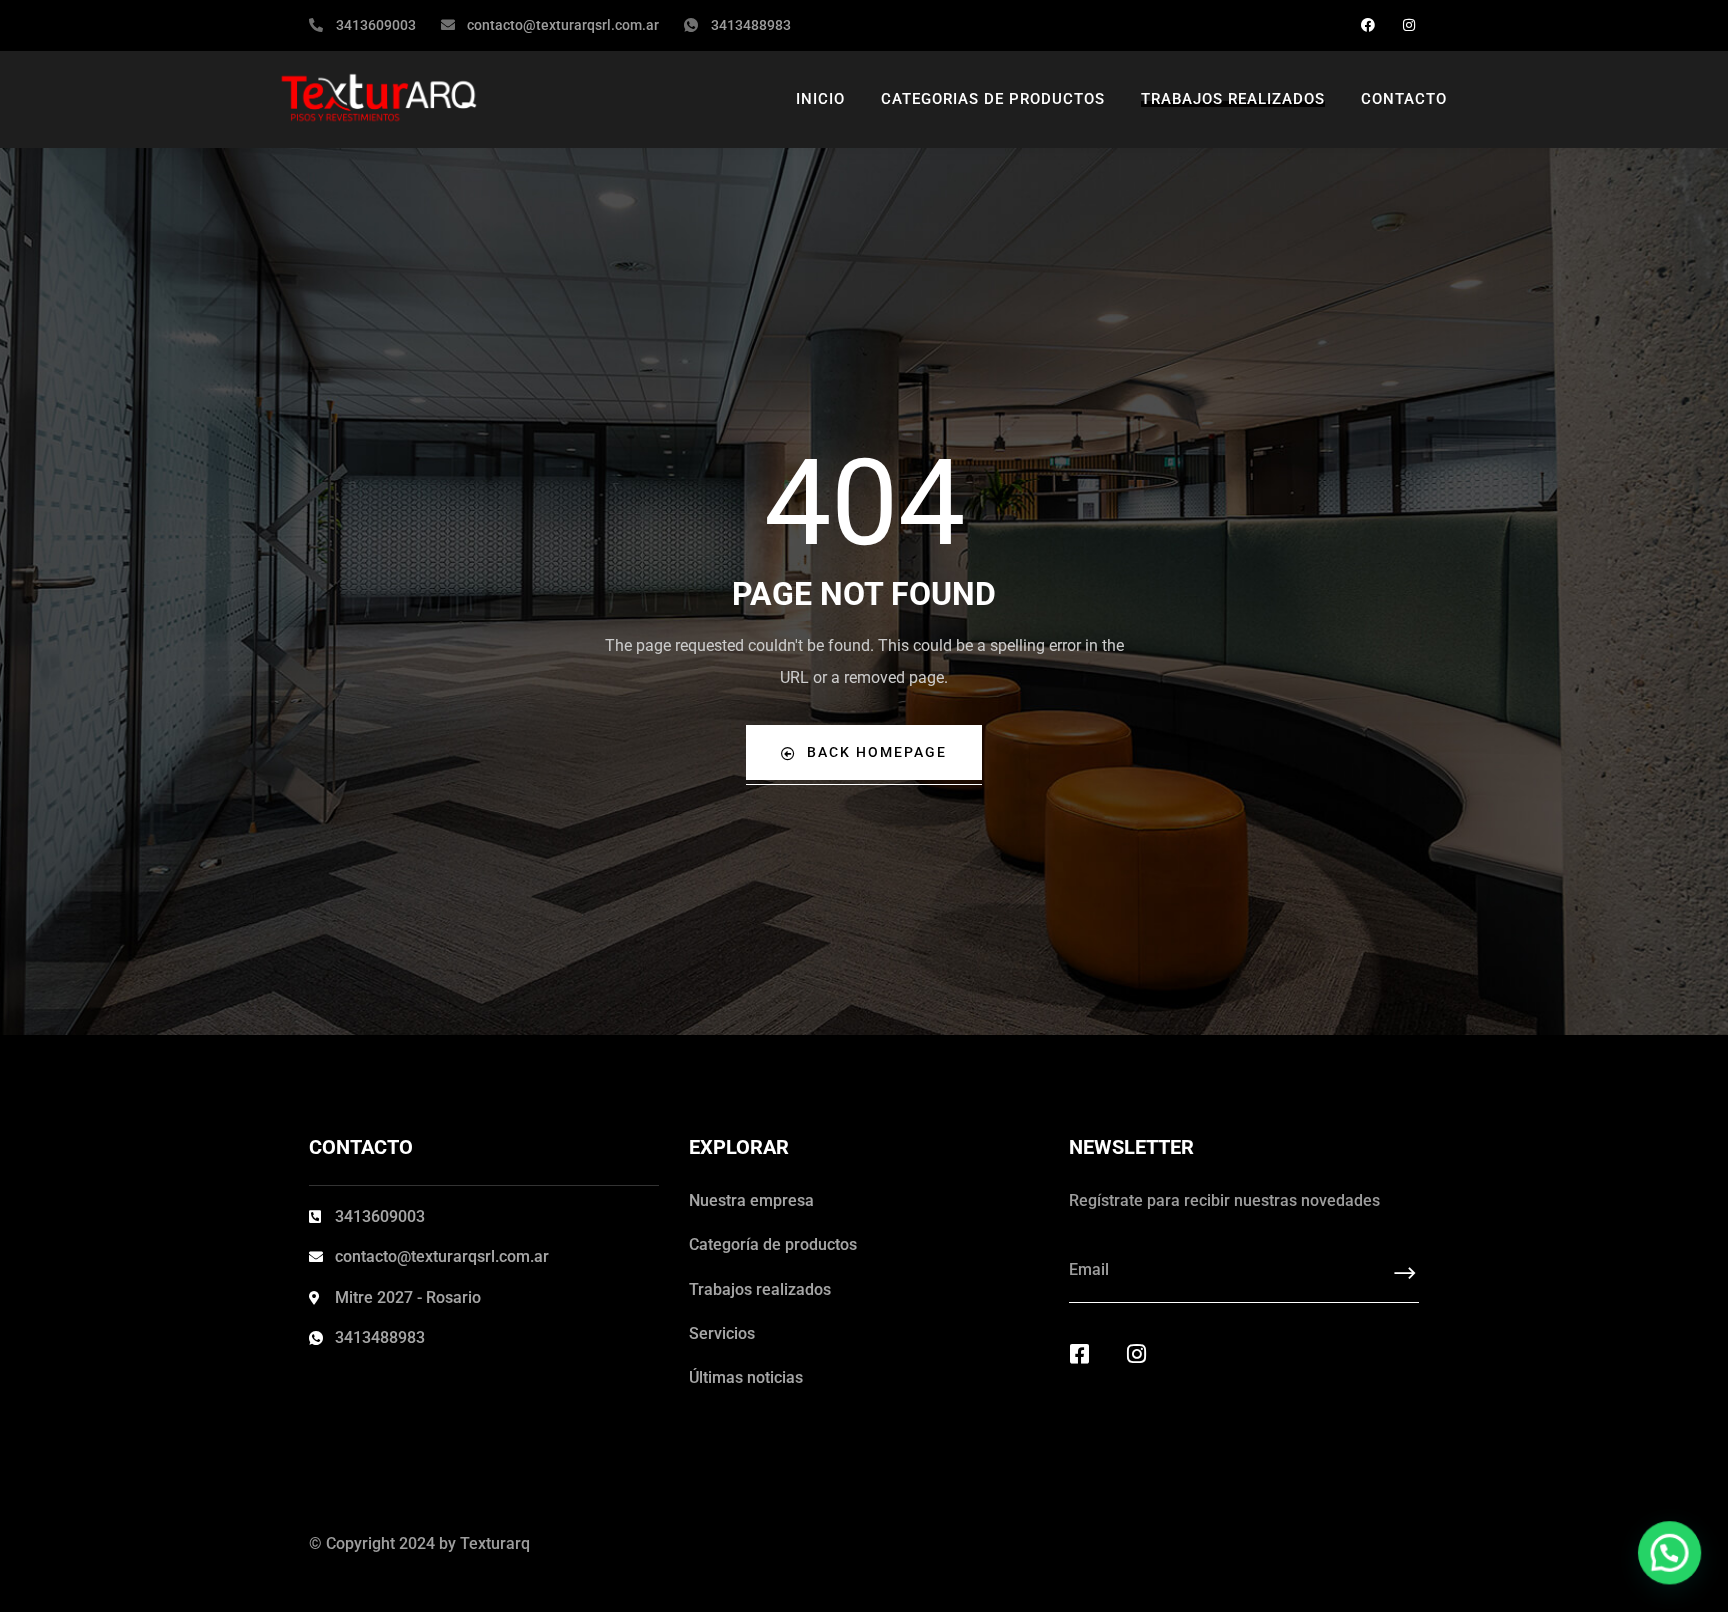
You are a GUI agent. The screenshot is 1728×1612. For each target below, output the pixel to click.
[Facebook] (1367, 25)
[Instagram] (1408, 25)
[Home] (388, 99)
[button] (1670, 1554)
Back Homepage (877, 752)
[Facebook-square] (1080, 1354)
